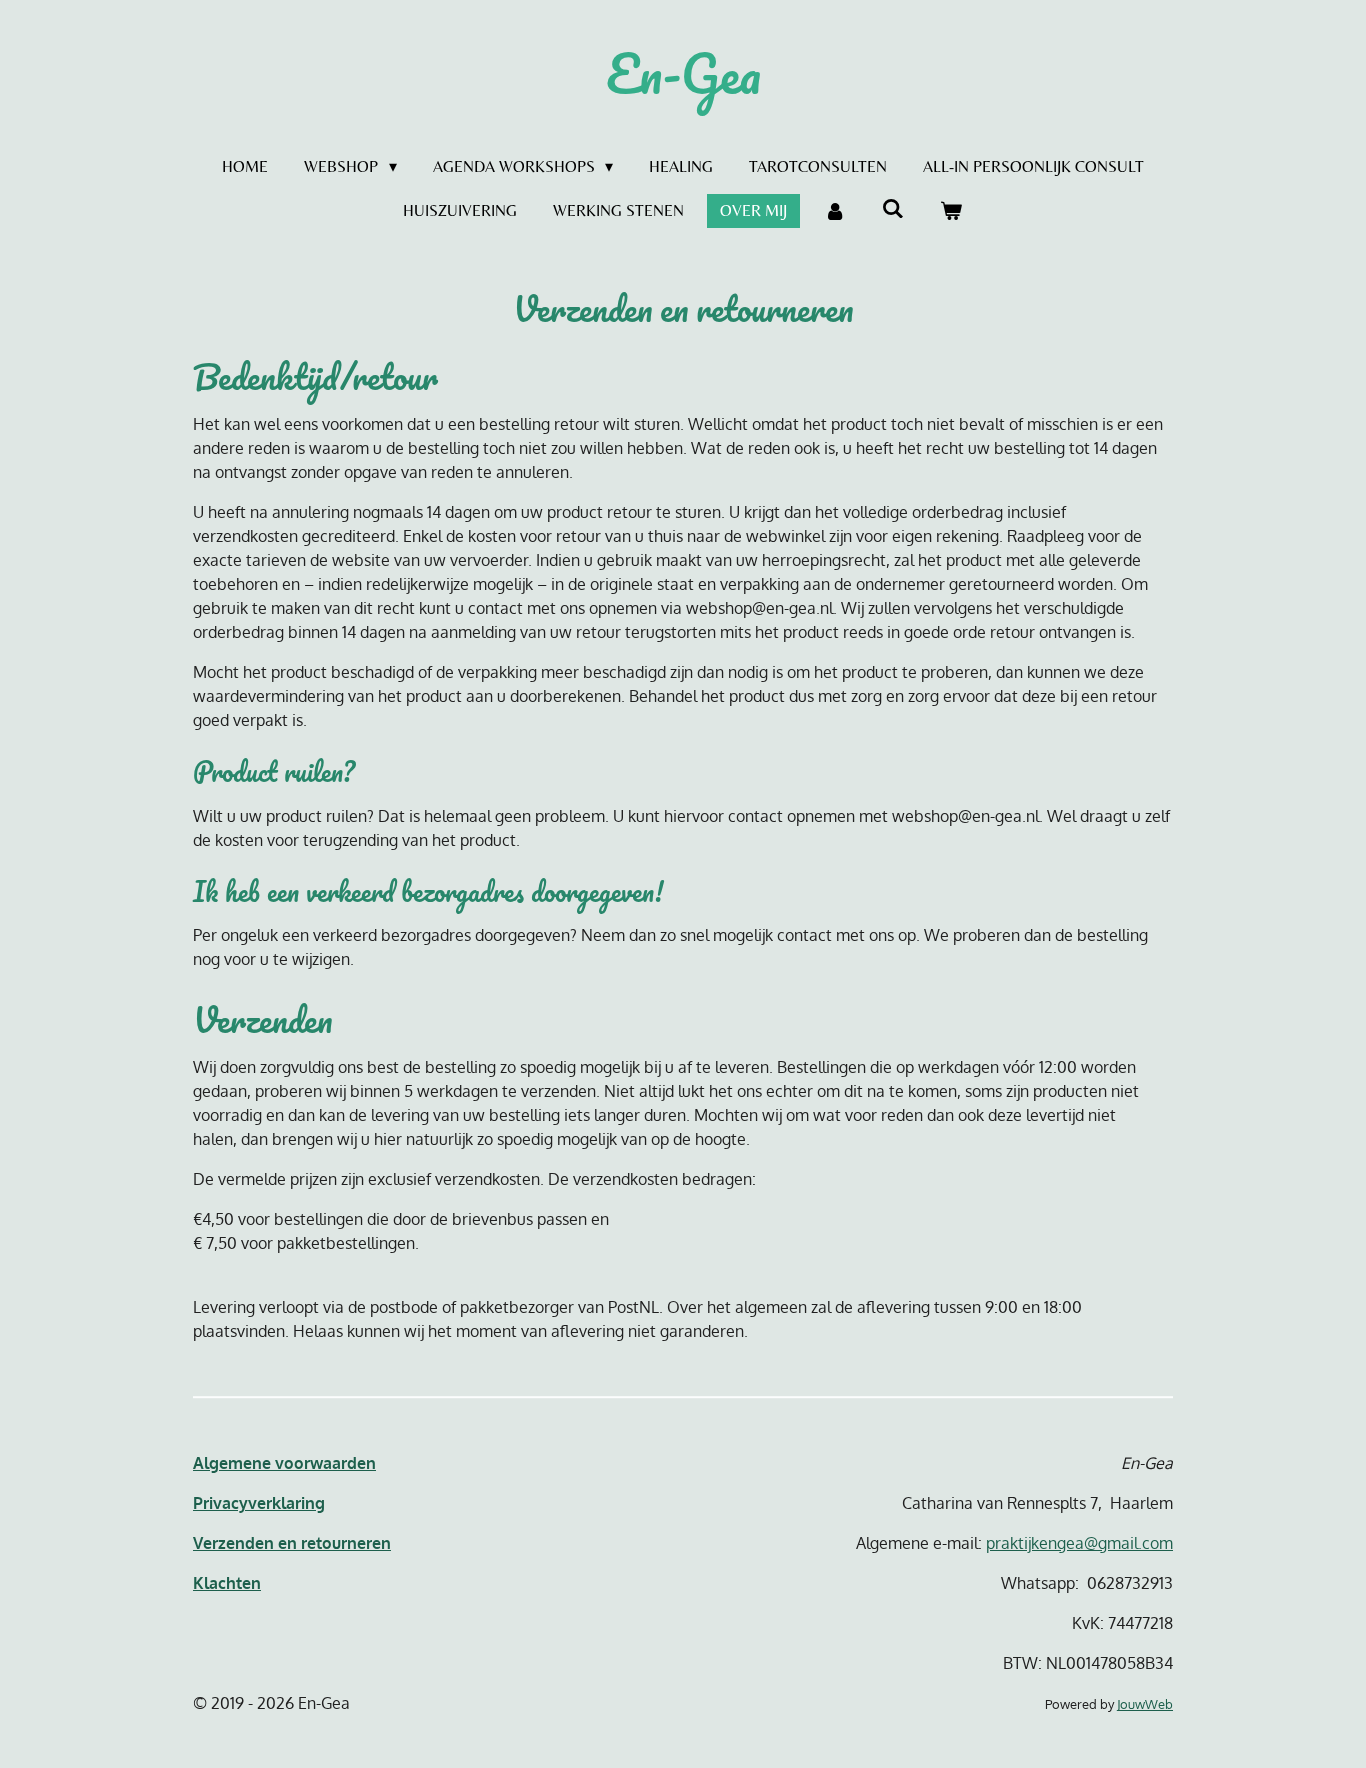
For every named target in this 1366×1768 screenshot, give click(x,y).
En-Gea (683, 73)
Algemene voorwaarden (284, 1463)
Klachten (227, 1583)
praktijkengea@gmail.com (1079, 1543)
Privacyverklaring (259, 1503)
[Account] (834, 211)
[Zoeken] (893, 208)
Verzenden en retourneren (292, 1543)
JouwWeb (1145, 1703)
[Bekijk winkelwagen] (951, 211)
